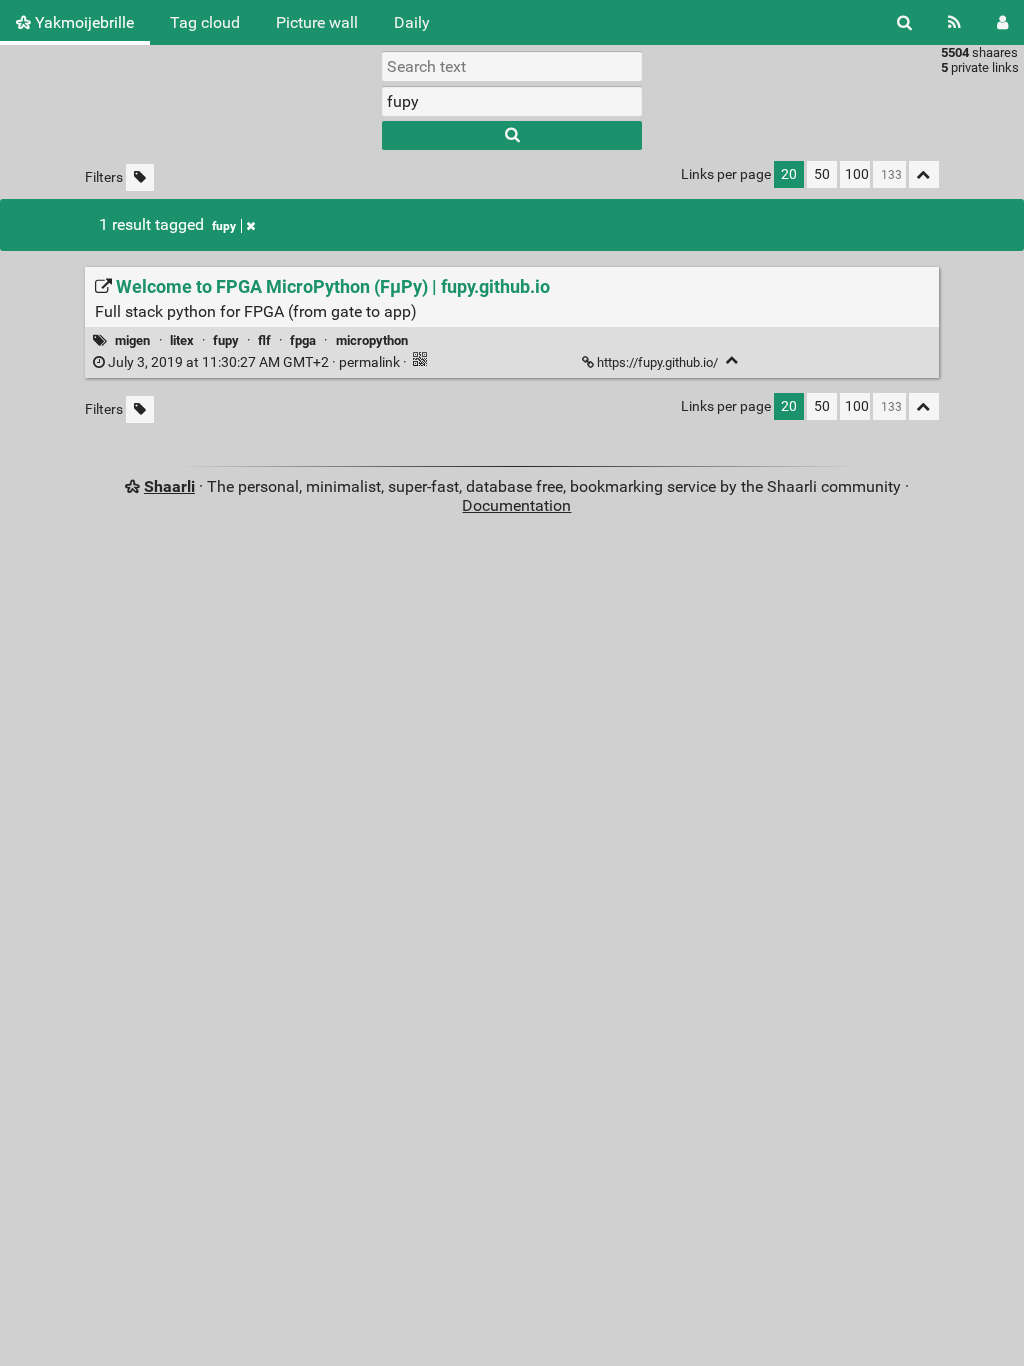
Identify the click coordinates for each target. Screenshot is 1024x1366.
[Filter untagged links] (140, 177)
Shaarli (169, 486)
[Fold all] (924, 174)
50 (822, 174)
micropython (372, 340)
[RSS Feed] (954, 22)
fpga (303, 340)
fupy (224, 226)
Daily (412, 22)
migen (132, 340)
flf (264, 340)
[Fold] (732, 360)
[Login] (1002, 22)
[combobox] (512, 101)
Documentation (516, 505)
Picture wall (317, 22)
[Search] (904, 22)
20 (789, 174)
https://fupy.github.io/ (657, 362)
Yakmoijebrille (82, 22)
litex (182, 340)
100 (857, 174)
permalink (254, 362)
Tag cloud (205, 22)
